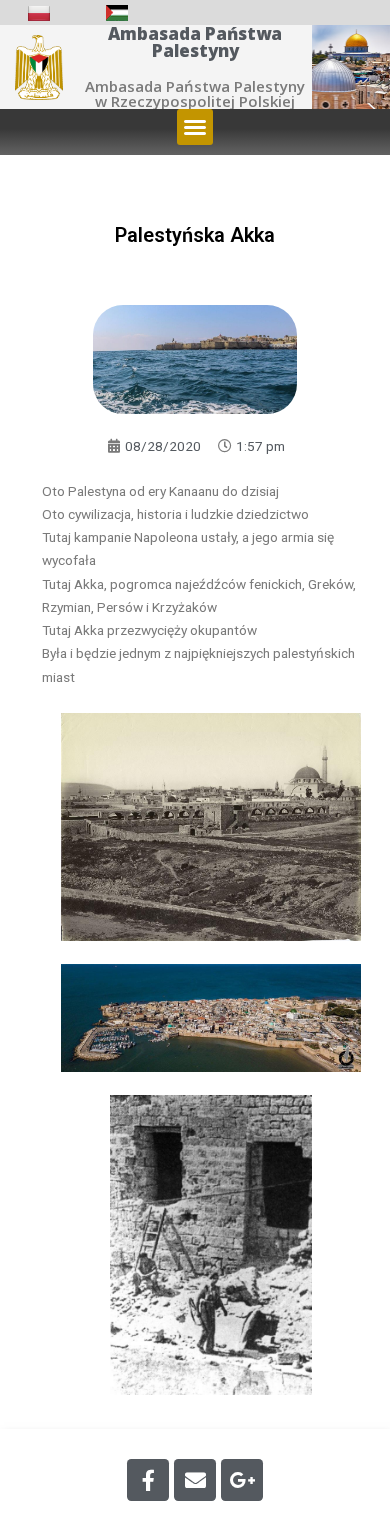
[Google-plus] (242, 1480)
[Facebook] (148, 1480)
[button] (195, 127)
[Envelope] (195, 1480)
